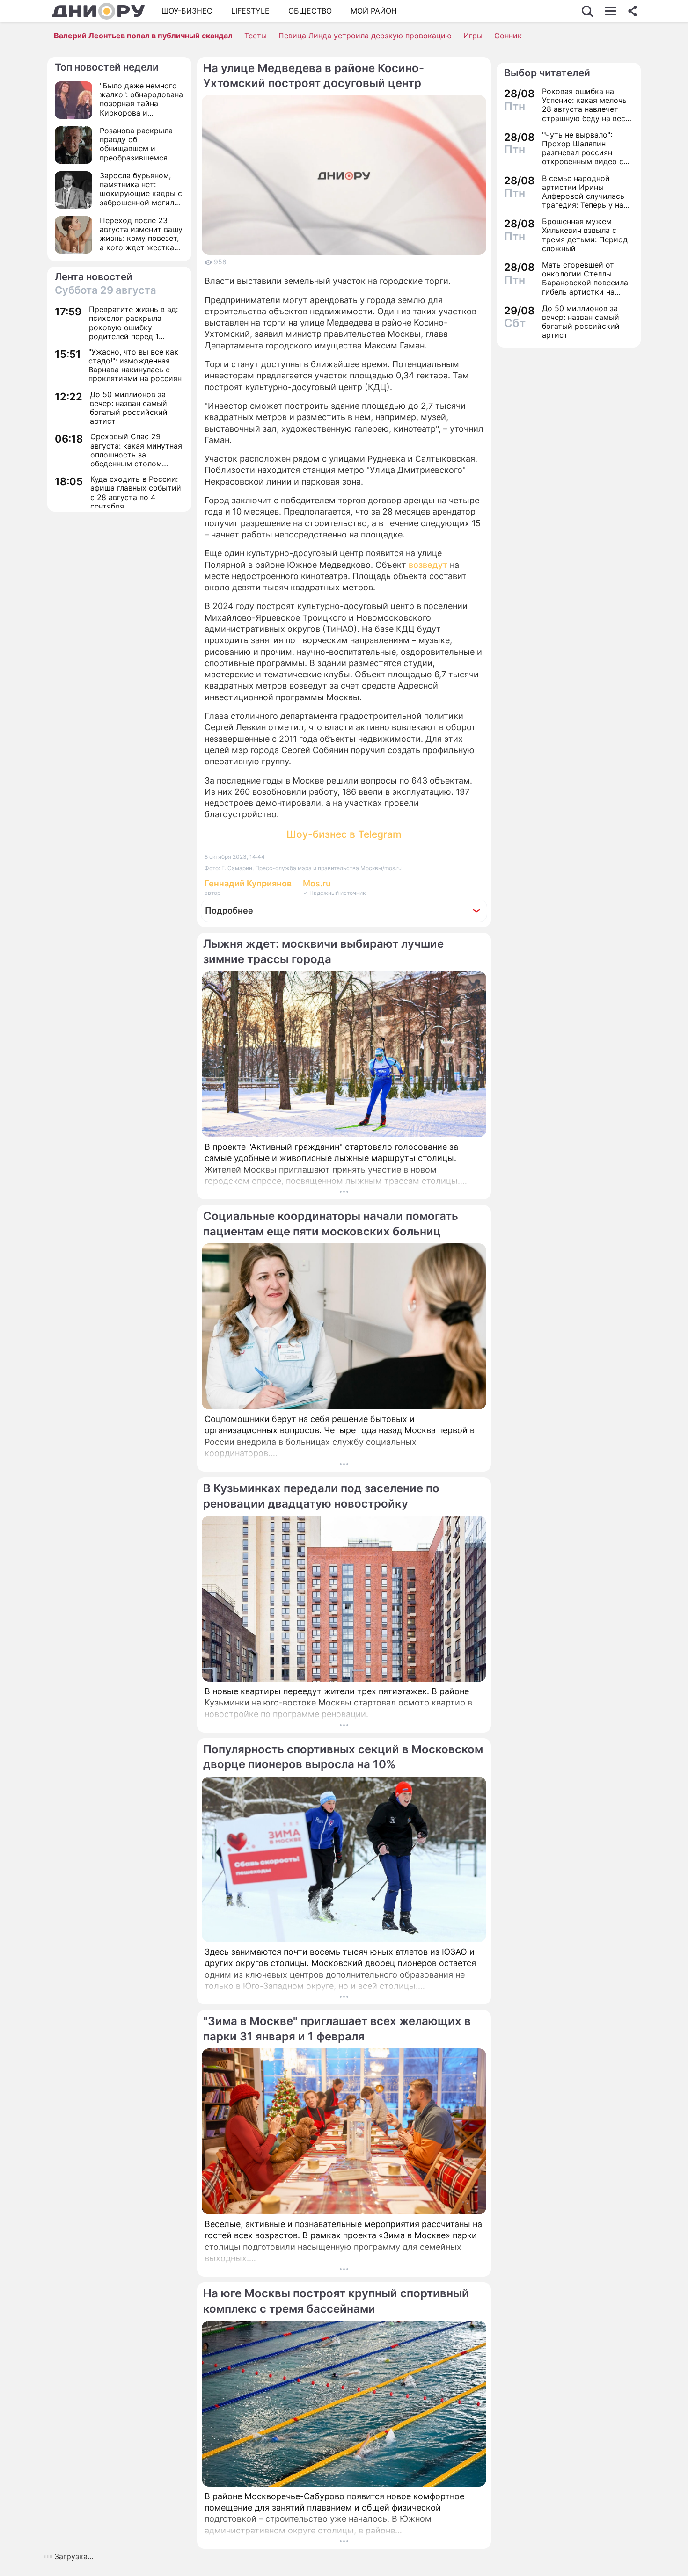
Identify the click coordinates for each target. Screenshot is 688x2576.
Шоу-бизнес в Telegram (344, 834)
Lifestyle (250, 11)
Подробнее (229, 911)
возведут (428, 565)
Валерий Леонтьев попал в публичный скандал (143, 36)
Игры (473, 36)
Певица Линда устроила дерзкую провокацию (365, 36)
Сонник (508, 36)
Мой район (374, 11)
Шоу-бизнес (187, 11)
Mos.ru (317, 883)
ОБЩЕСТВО (310, 11)
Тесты (256, 36)
